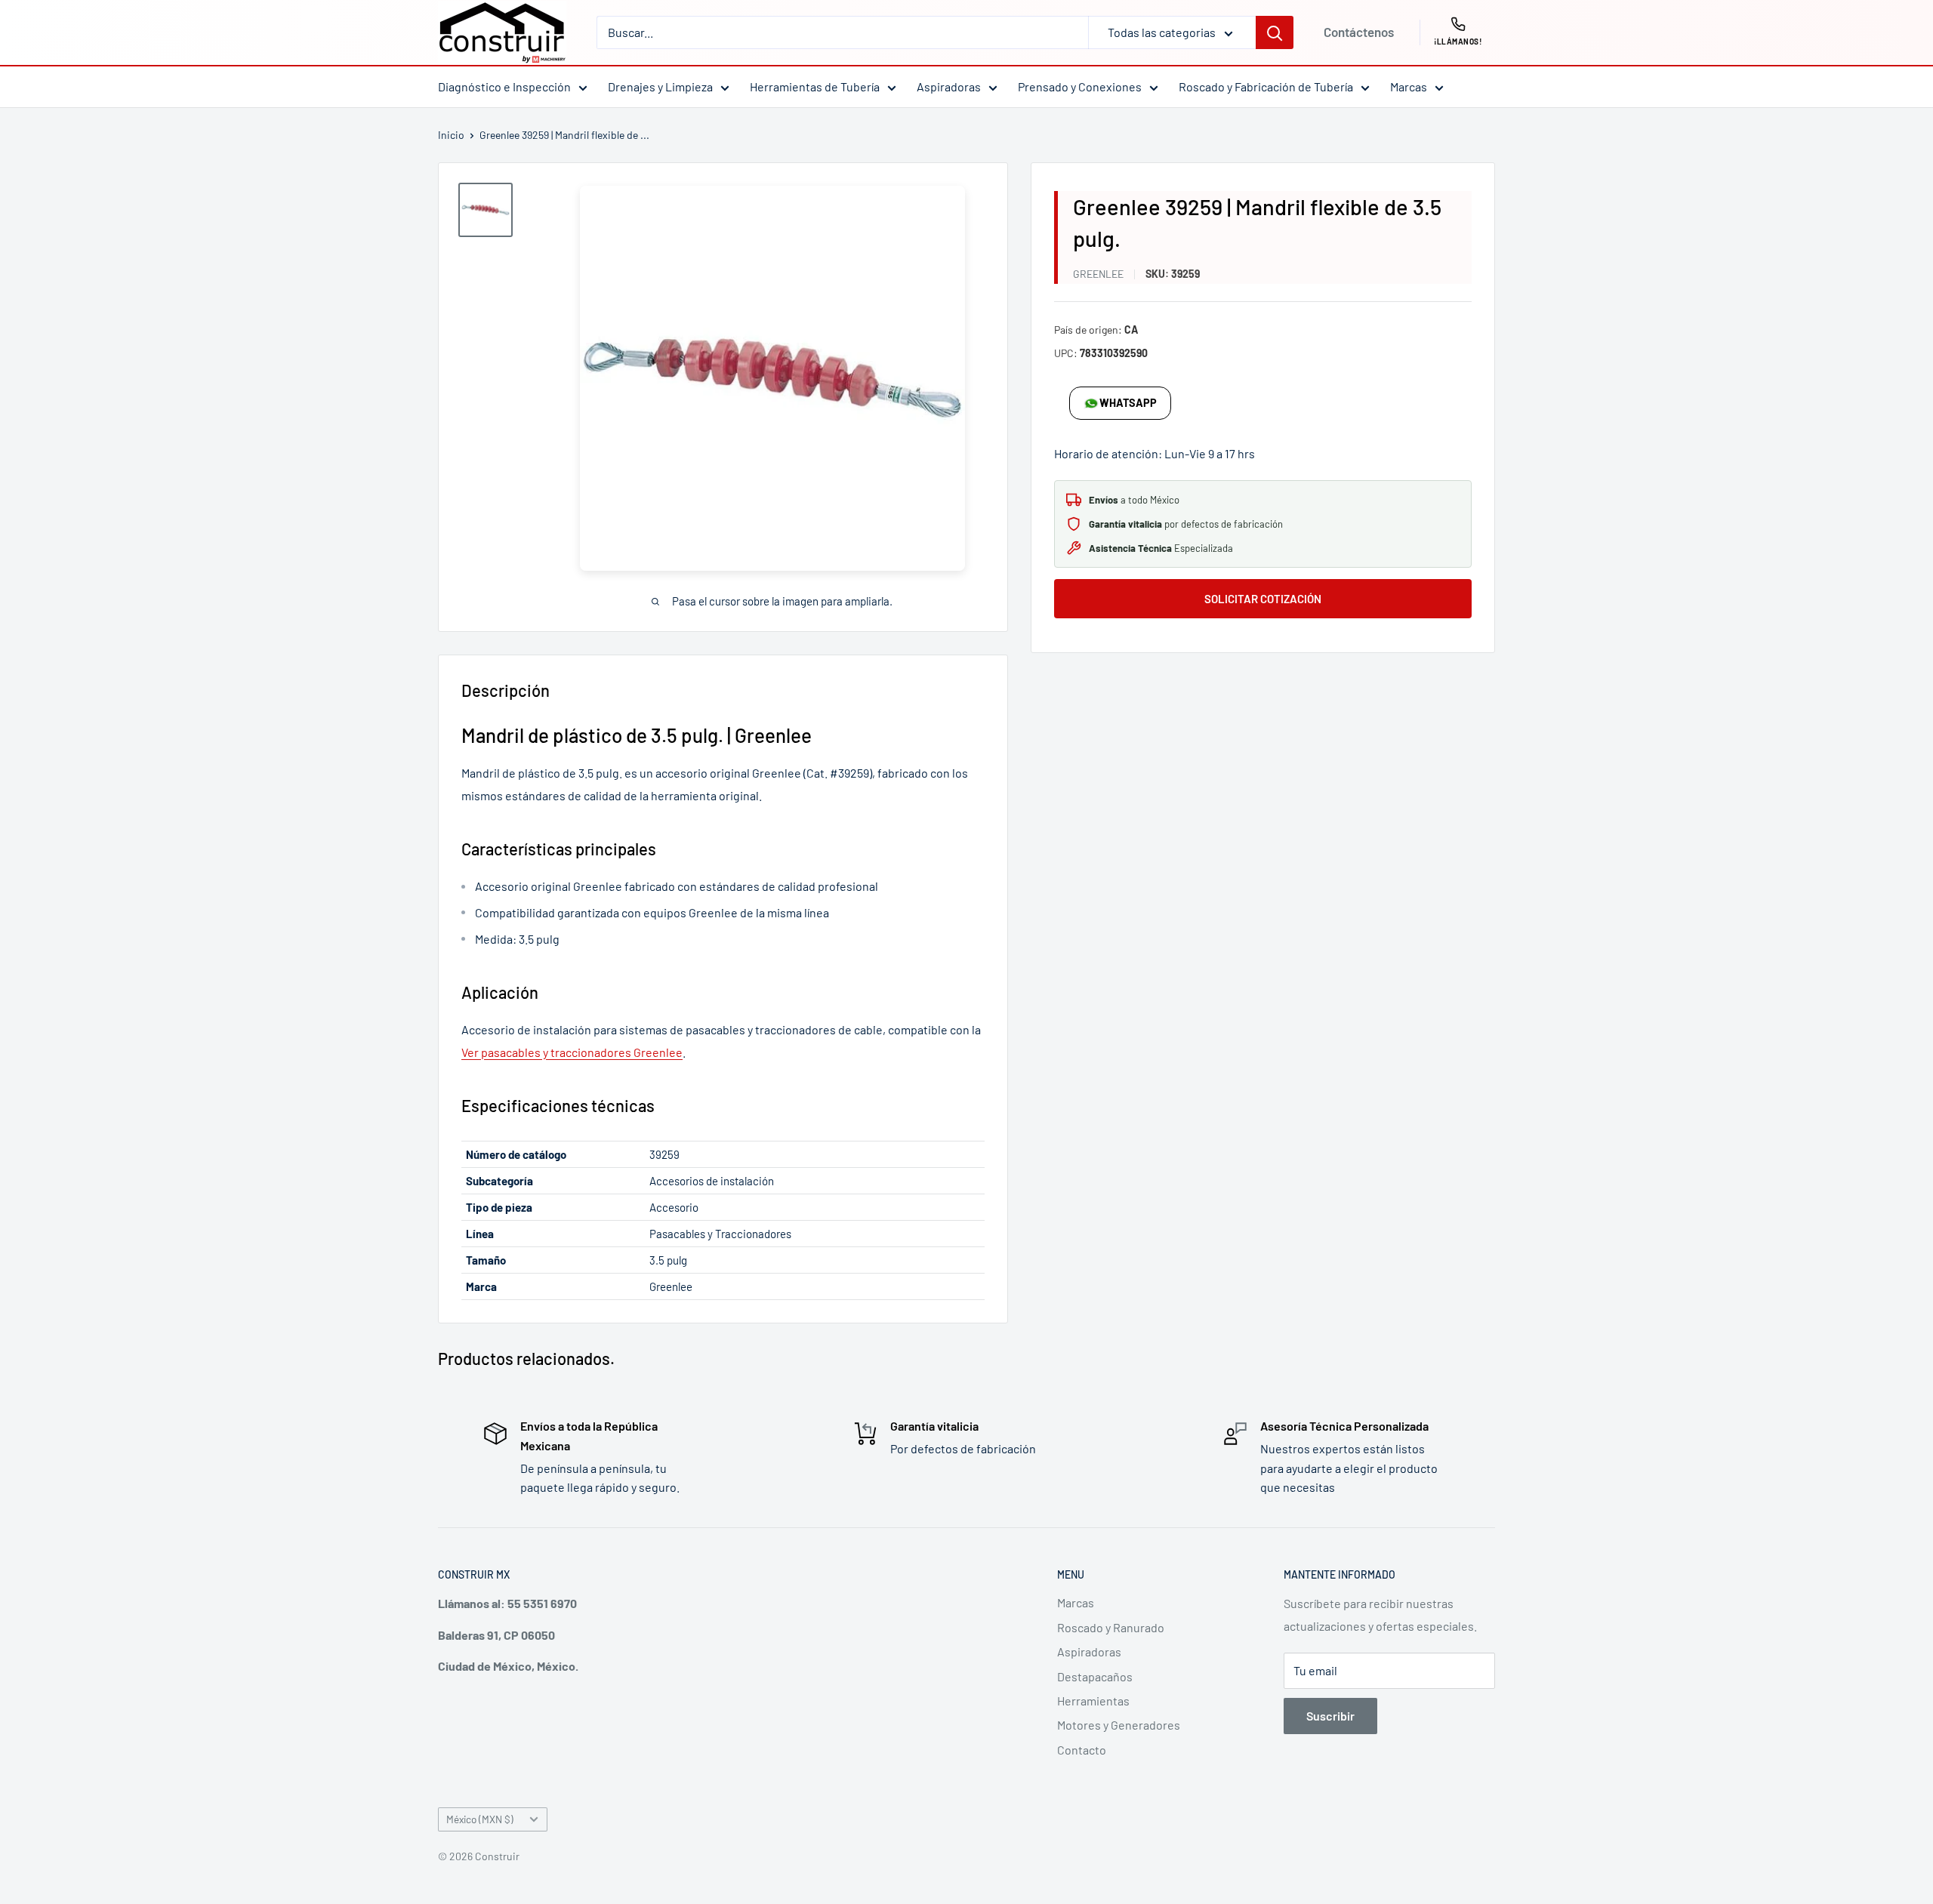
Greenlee (1098, 274)
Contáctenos (1359, 32)
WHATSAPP (1128, 403)
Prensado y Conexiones (1080, 86)
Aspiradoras (949, 86)
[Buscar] (1275, 32)
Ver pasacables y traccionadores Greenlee (572, 1052)
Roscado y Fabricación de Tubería (1266, 86)
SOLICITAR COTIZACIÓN (1263, 599)
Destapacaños (1095, 1676)
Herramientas (1093, 1701)
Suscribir (1330, 1716)
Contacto (1082, 1750)
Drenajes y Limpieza (660, 86)
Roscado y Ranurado (1111, 1627)
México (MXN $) (480, 1819)
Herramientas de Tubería (815, 86)
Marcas (1409, 86)
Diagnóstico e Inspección (504, 86)
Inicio (451, 135)
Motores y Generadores (1119, 1725)
